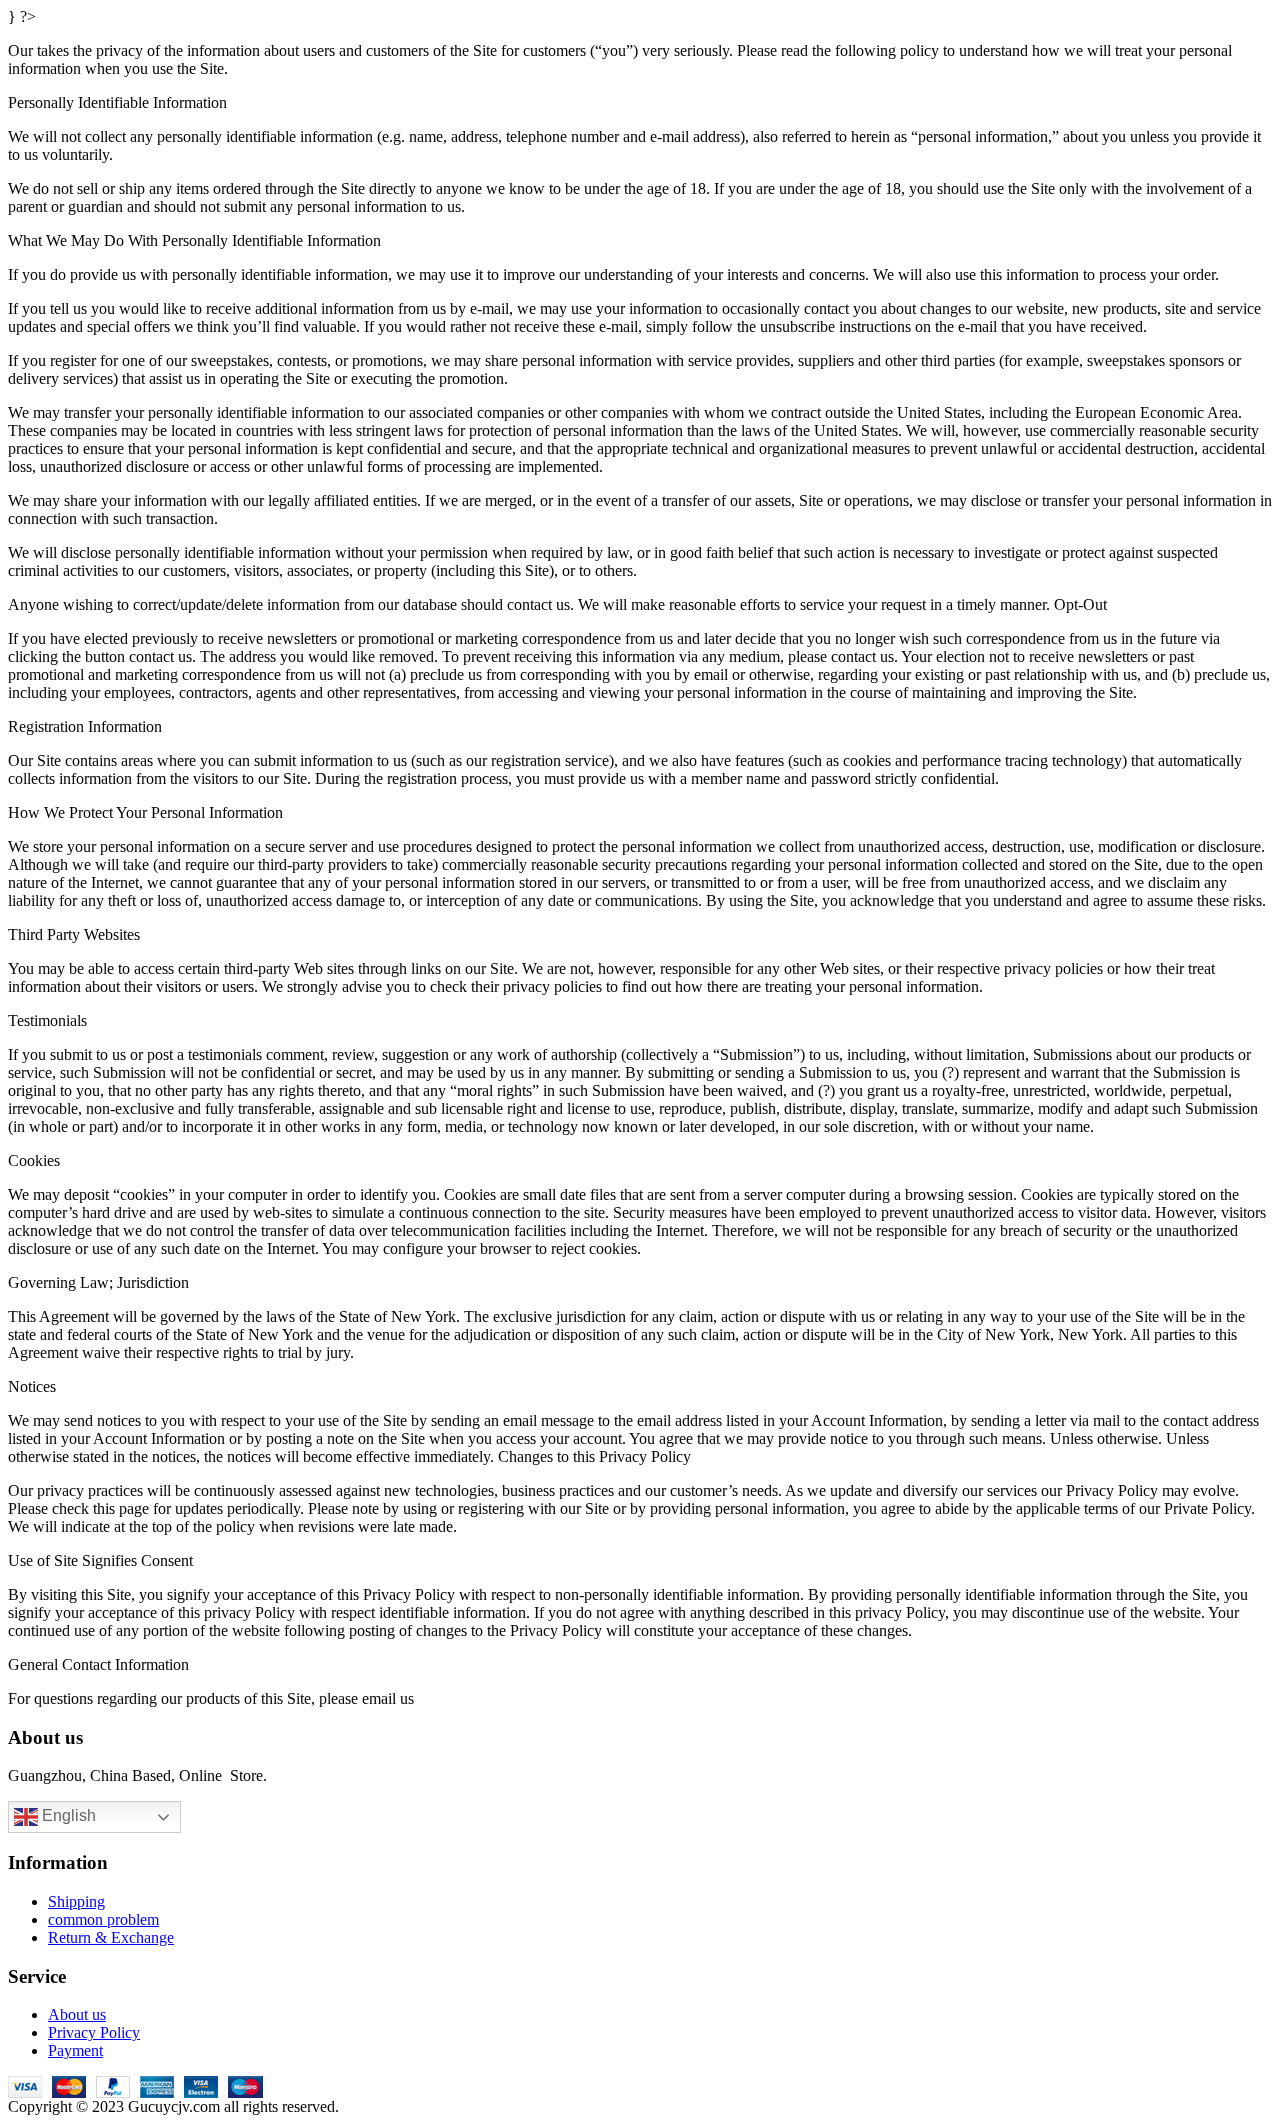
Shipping (76, 1901)
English (67, 1816)
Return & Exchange (111, 1937)
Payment (75, 2050)
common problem (103, 1919)
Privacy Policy (94, 2032)
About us (77, 2014)
